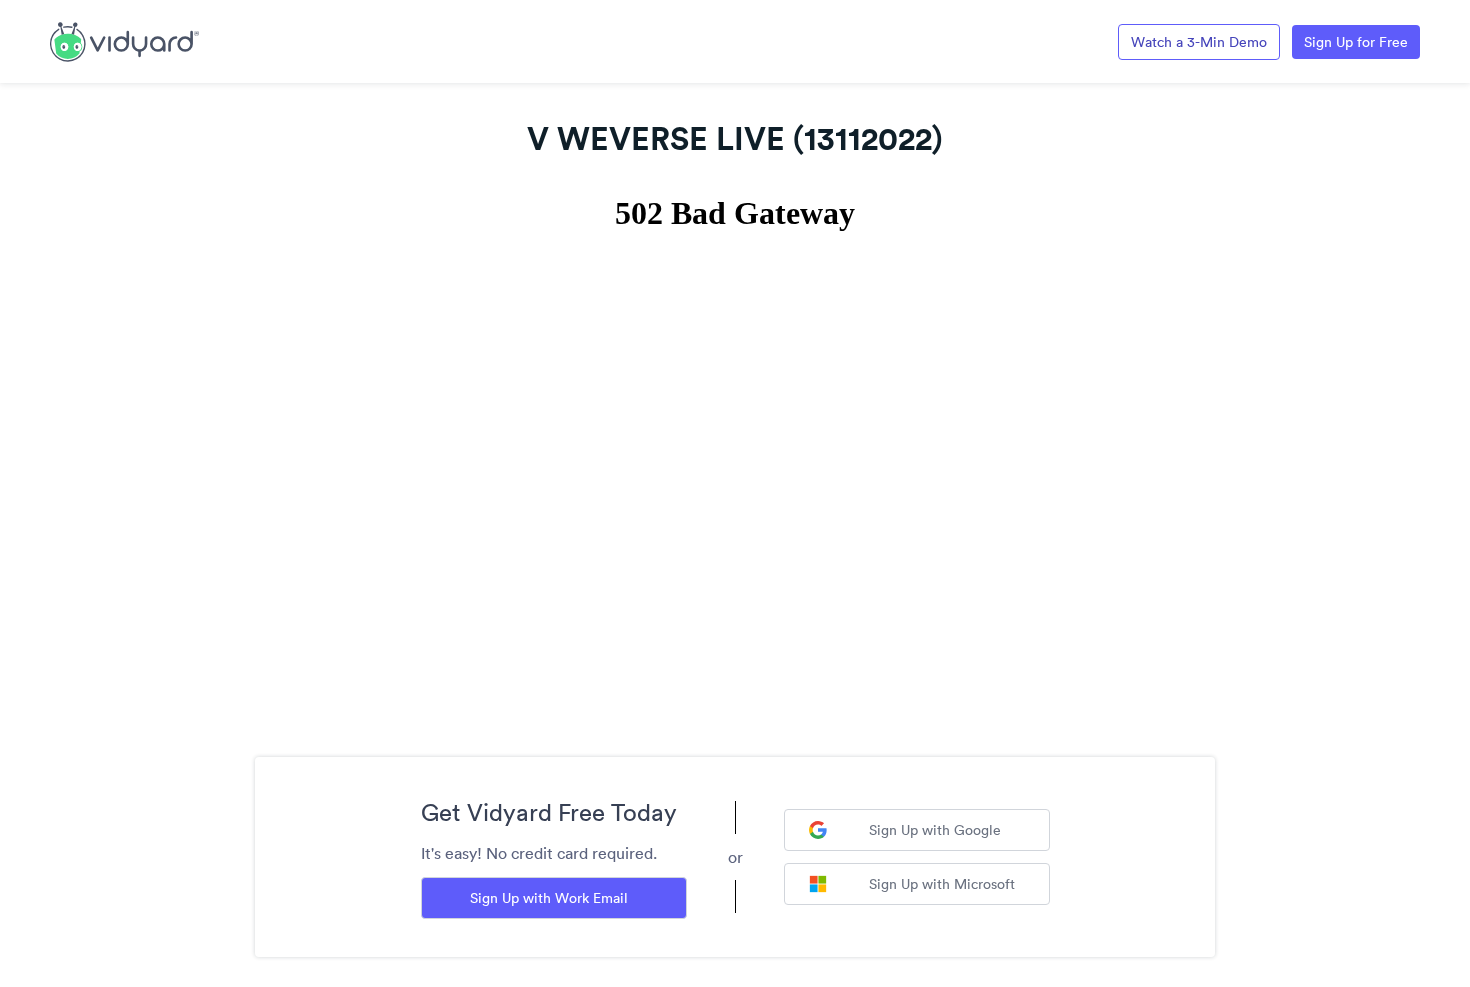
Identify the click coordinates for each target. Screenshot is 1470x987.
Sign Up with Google (935, 830)
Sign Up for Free (1356, 42)
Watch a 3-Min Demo (1199, 42)
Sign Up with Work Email (549, 898)
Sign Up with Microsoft (942, 884)
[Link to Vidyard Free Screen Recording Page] (124, 40)
